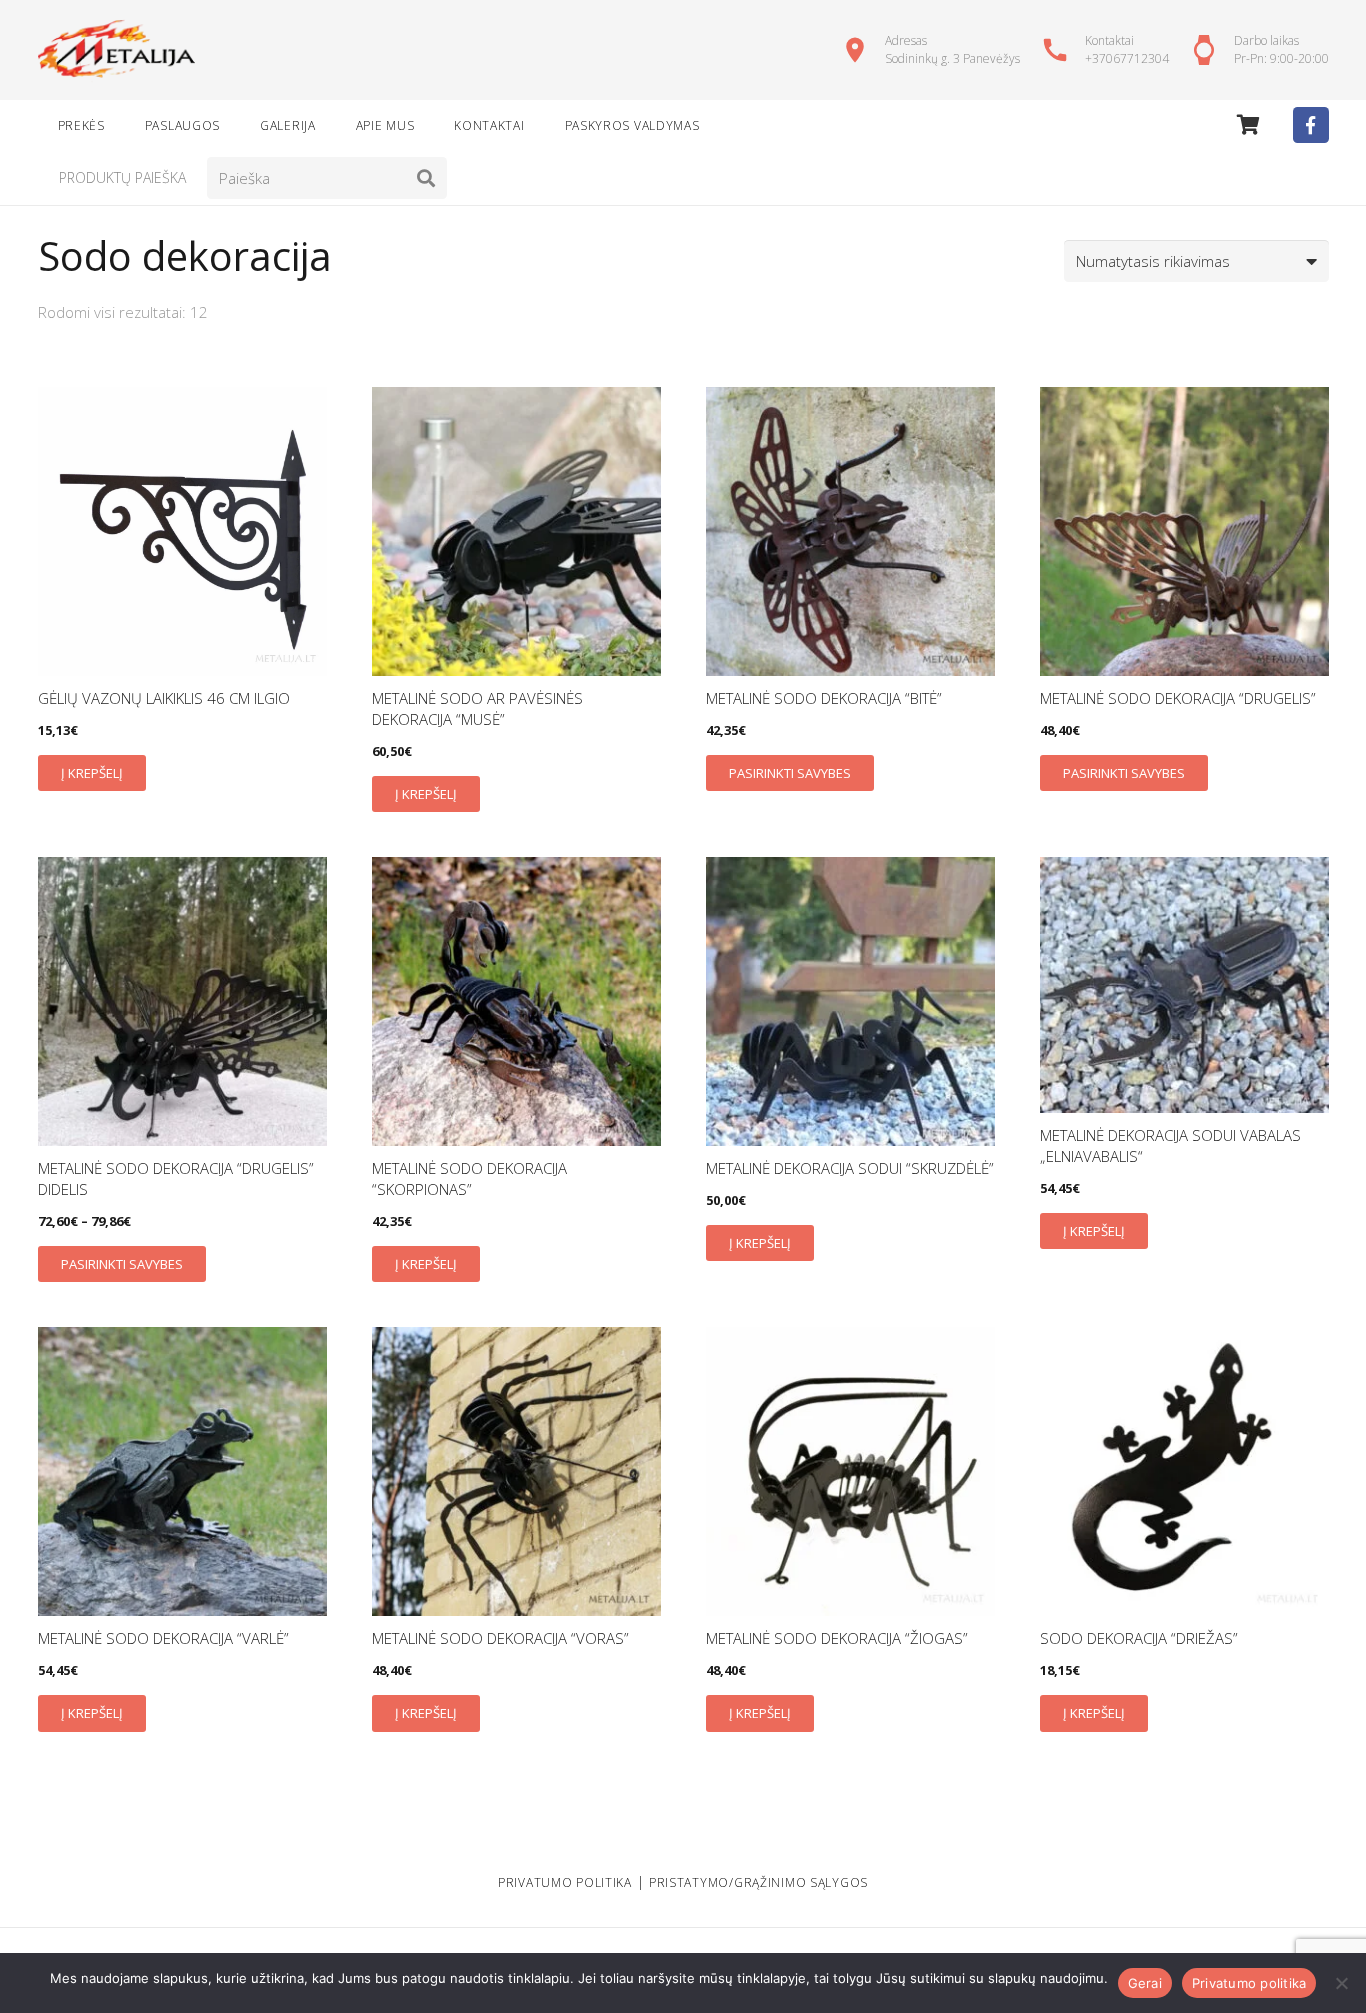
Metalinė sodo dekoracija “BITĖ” (824, 698)
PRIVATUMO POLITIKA (565, 1882)
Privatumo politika (1249, 1983)
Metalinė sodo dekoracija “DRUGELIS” (1178, 698)
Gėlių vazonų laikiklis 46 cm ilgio (164, 698)
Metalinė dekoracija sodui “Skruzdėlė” (850, 1168)
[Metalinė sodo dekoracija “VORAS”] (516, 1471)
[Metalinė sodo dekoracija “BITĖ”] (850, 531)
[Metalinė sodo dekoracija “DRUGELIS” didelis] (182, 1001)
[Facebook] (1311, 125)
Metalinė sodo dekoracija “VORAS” (500, 1638)
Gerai (1145, 1983)
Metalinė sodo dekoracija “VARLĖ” (163, 1638)
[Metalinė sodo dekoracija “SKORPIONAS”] (516, 1001)
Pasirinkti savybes (790, 773)
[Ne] (1341, 1983)
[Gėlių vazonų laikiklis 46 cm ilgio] (182, 531)
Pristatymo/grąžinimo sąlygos (758, 1882)
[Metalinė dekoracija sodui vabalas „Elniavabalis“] (1184, 985)
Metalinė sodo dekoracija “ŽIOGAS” (837, 1638)
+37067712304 (1127, 58)
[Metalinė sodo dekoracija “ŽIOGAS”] (850, 1471)
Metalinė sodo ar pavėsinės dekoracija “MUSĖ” (477, 708)
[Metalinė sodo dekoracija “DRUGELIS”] (1184, 531)
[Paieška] (426, 178)
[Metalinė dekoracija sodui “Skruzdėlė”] (850, 1001)
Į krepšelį (92, 773)
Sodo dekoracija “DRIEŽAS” (1139, 1638)
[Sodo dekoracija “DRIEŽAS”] (1184, 1471)
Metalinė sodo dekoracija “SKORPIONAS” (469, 1178)
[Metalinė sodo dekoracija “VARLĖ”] (182, 1471)
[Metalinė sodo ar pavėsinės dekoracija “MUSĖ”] (516, 531)
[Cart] (1248, 125)
